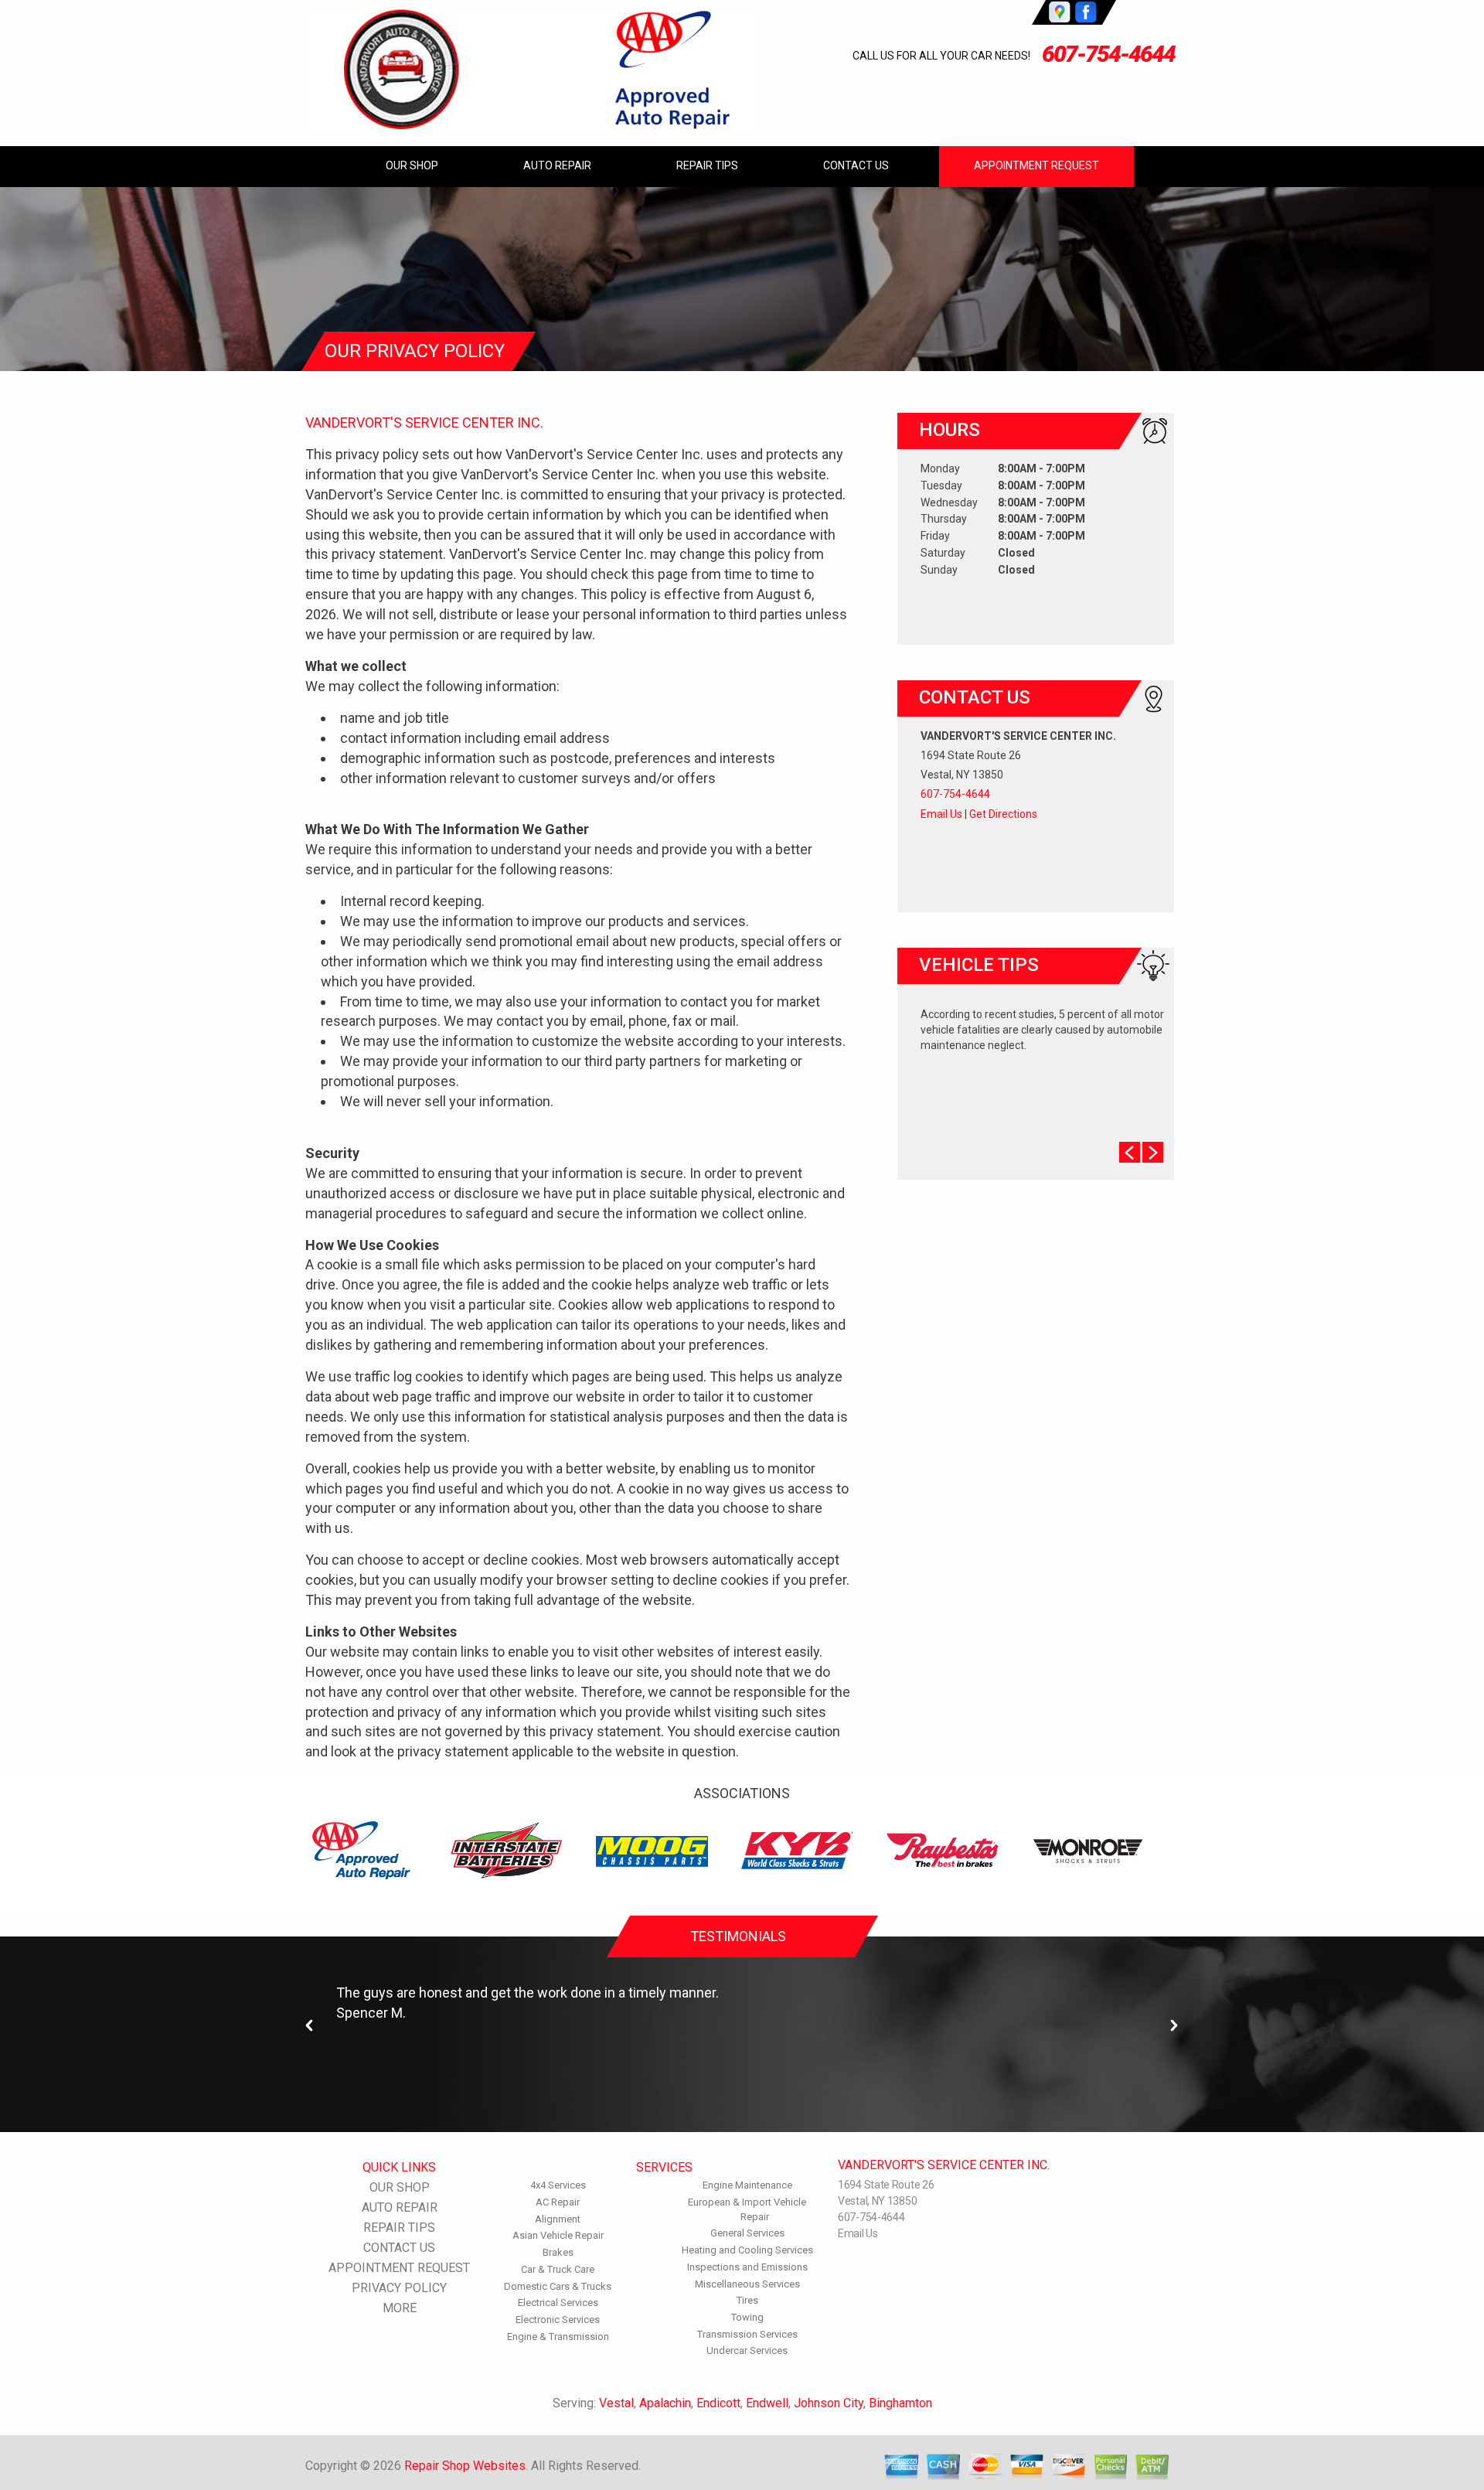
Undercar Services (747, 2350)
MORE (400, 2308)
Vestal (616, 2403)
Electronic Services (558, 2320)
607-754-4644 (1108, 54)
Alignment (558, 2219)
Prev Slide (1130, 1152)
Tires (747, 2300)
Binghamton (900, 2403)
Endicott (718, 2403)
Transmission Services (747, 2334)
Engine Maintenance (747, 2185)
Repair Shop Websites (465, 2466)
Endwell (767, 2403)
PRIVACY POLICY (399, 2288)
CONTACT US (856, 165)
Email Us (941, 814)
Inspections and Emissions (747, 2267)
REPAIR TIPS (707, 165)
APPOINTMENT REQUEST (1036, 165)
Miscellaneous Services (747, 2284)
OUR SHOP (412, 165)
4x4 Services (558, 2185)
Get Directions (1003, 814)
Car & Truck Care (558, 2269)
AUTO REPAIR (557, 165)
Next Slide (1153, 1152)
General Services (747, 2233)
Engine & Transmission (558, 2337)
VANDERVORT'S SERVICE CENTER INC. (424, 422)
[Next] (1174, 2026)
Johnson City (829, 2403)
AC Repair (558, 2202)
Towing (747, 2317)
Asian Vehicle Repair (558, 2235)
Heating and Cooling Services (747, 2250)
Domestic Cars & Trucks (558, 2286)
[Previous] (310, 2026)
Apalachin (665, 2403)
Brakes (558, 2252)
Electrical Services (558, 2303)
